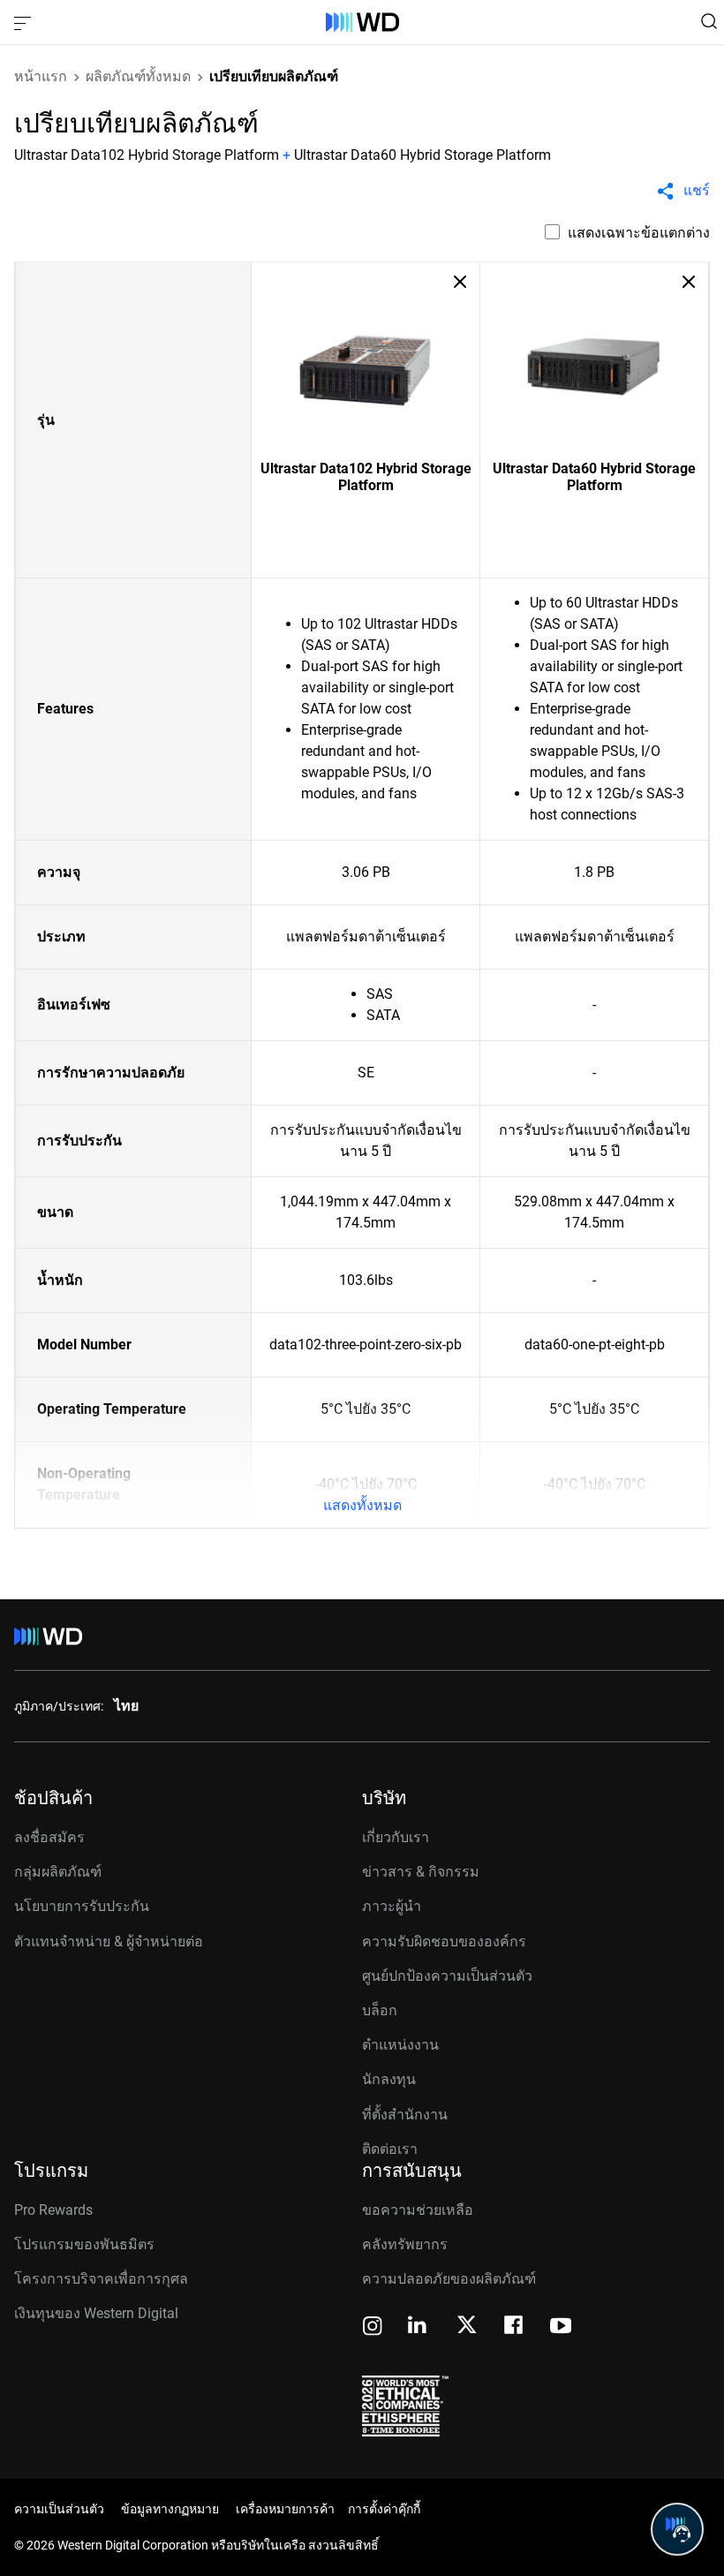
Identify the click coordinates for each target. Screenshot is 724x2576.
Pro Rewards (53, 2210)
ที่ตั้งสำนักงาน (405, 2115)
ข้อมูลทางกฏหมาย (170, 2509)
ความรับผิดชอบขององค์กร (444, 1941)
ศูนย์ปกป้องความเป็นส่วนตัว (447, 1976)
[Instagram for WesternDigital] (373, 2327)
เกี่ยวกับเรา (396, 1837)
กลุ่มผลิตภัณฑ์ (58, 1872)
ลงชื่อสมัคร (49, 1837)
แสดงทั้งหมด (362, 1505)
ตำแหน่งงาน (400, 2045)
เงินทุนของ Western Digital (96, 2313)
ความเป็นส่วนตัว (59, 2509)
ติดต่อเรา (390, 2149)
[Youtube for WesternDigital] (561, 2327)
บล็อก (380, 2010)
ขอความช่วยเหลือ (418, 2210)
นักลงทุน (389, 2079)
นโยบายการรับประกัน (82, 1906)
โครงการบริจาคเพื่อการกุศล (101, 2279)
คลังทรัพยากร (405, 2244)
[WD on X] (467, 2326)
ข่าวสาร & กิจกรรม (421, 1872)
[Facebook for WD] (515, 2327)
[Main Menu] (25, 22)
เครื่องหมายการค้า (285, 2509)
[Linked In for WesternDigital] (419, 2327)
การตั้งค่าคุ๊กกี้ (384, 2509)
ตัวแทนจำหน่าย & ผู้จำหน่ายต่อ (109, 1941)
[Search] (709, 21)
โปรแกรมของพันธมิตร (84, 2244)
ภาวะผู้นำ (392, 1906)
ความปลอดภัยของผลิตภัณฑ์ (449, 2279)
